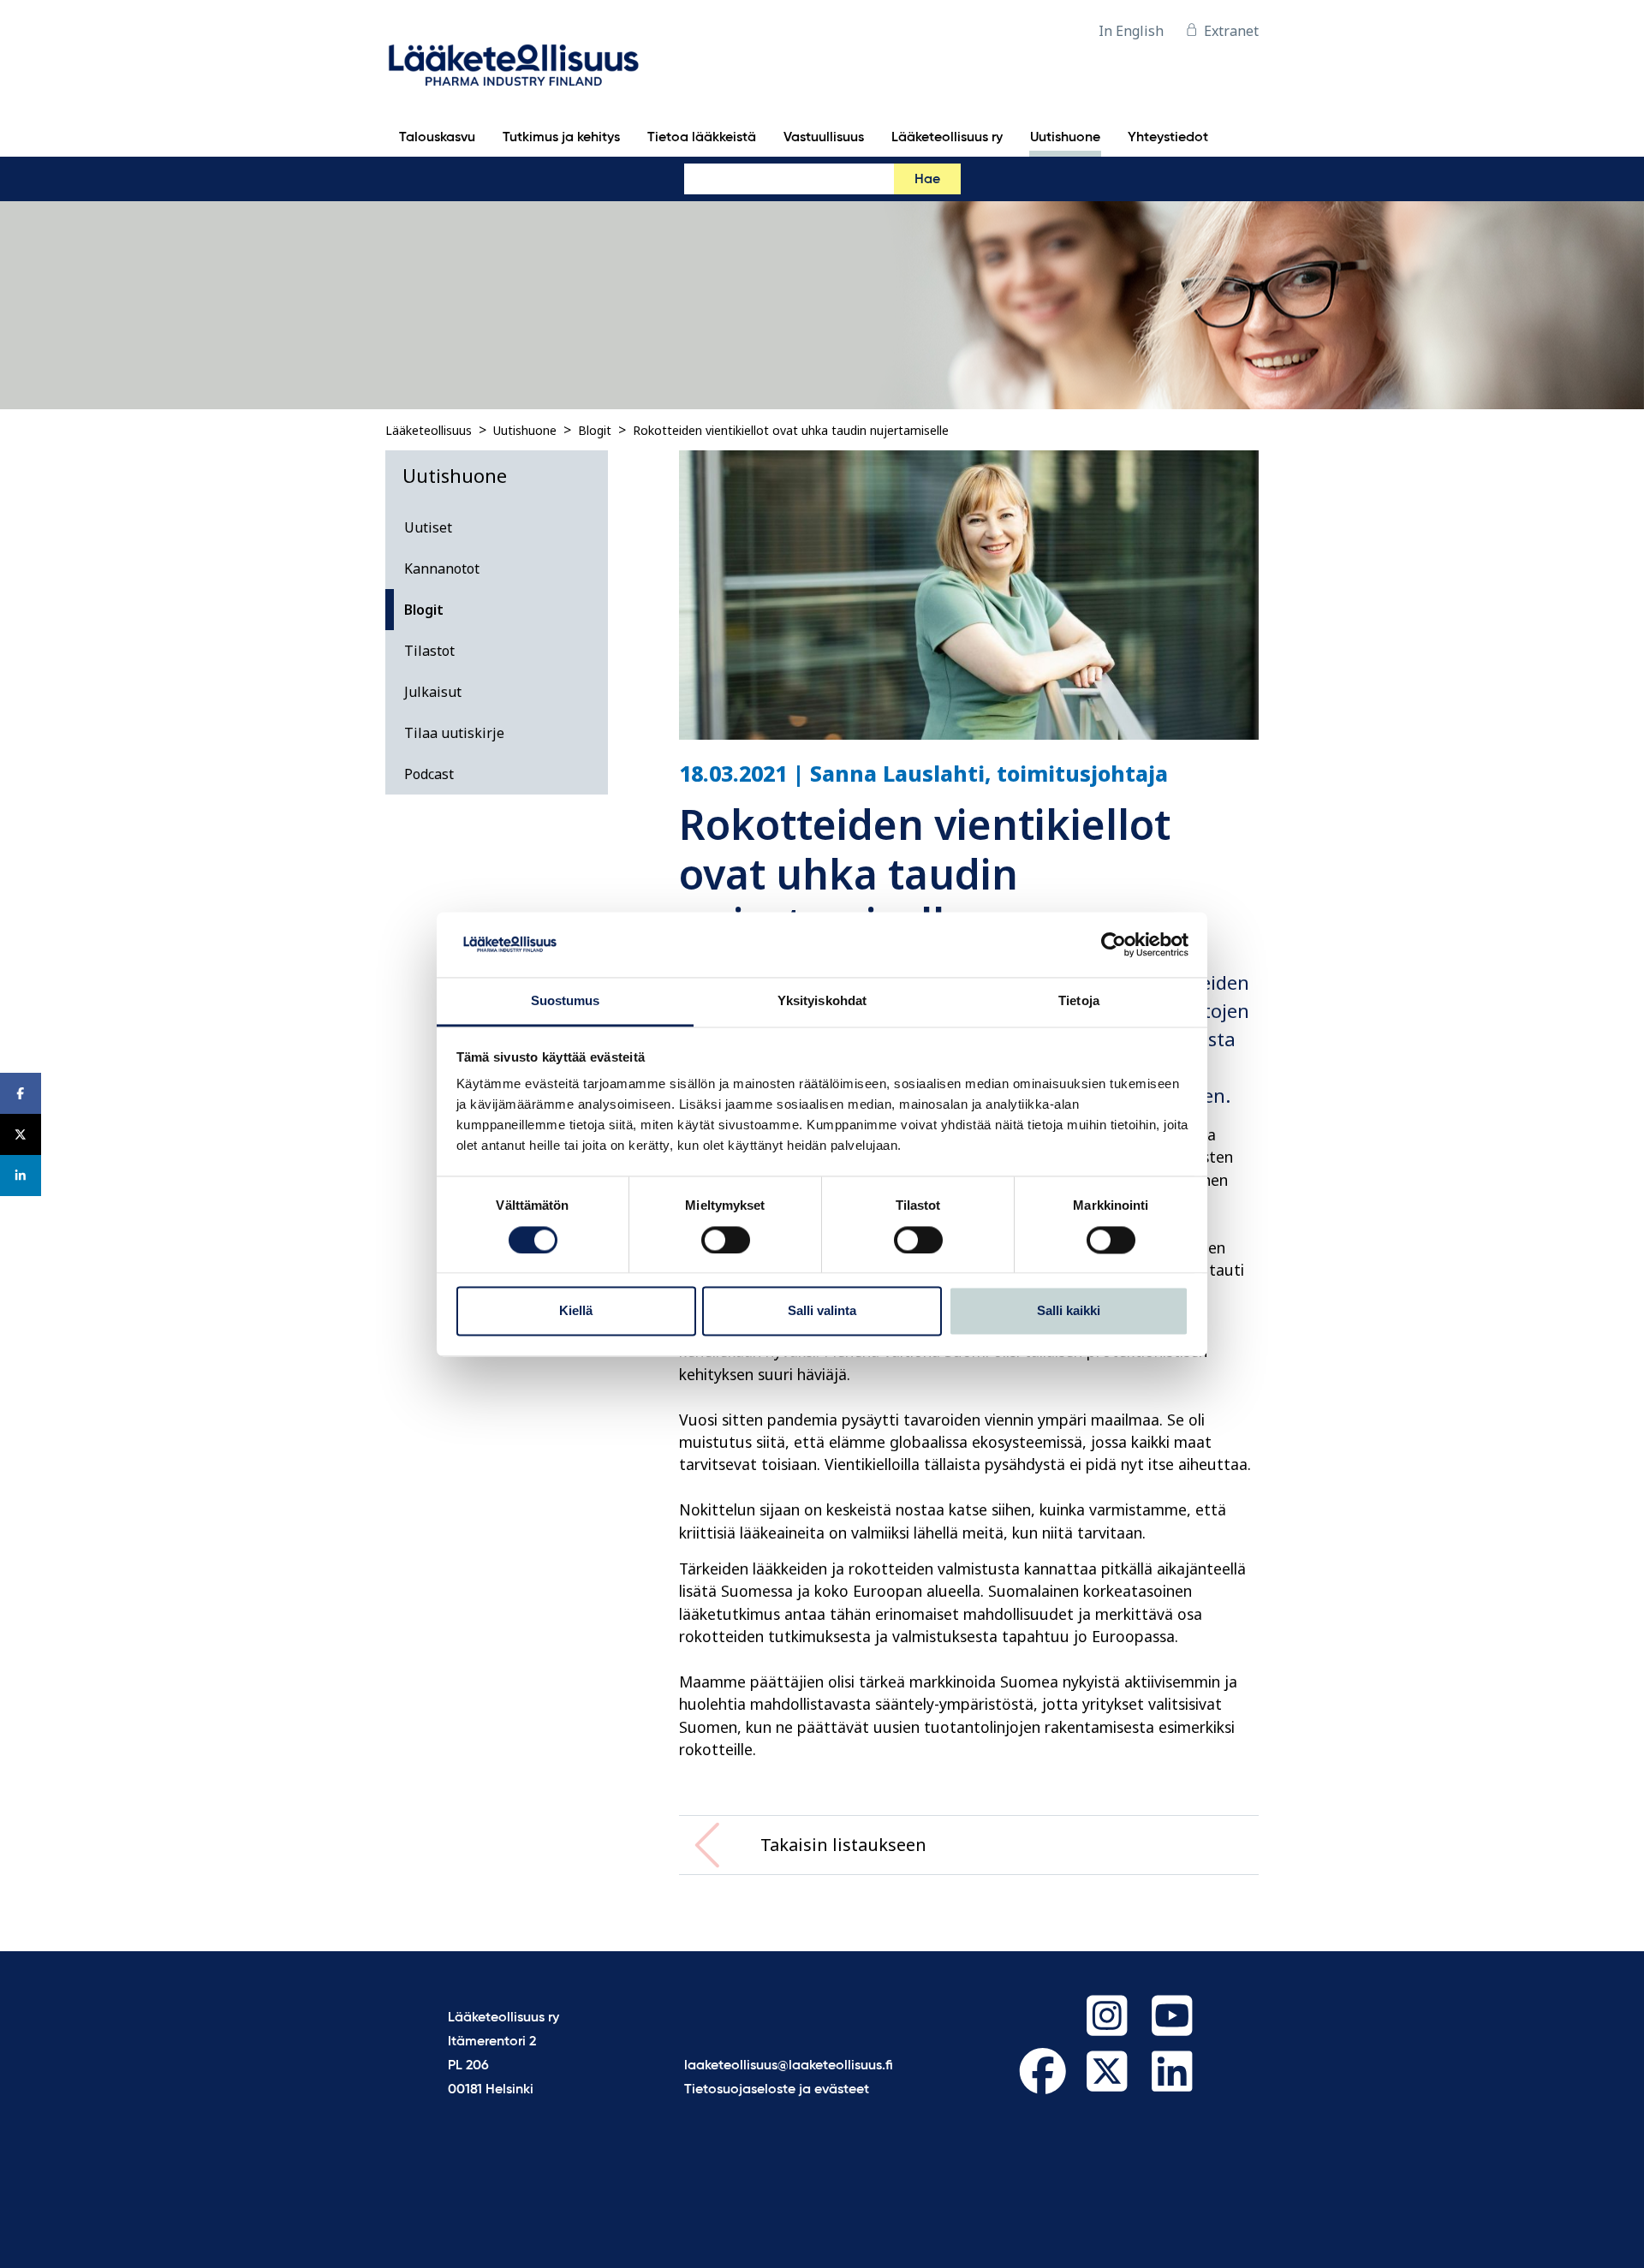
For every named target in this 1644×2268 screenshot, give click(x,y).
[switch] (726, 1240)
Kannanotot (442, 568)
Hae (927, 180)
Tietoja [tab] (1079, 1001)
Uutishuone (525, 430)
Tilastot (429, 651)
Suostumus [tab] (566, 1001)
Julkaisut (433, 692)
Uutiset (428, 527)
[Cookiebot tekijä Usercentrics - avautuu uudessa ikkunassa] (1114, 944)
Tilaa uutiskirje (454, 733)
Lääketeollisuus (429, 430)
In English (1131, 31)
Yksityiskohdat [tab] (822, 1001)
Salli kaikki (1069, 1311)
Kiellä (576, 1311)
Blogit (595, 430)
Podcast (429, 774)
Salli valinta (822, 1311)
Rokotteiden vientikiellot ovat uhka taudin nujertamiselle (791, 430)
